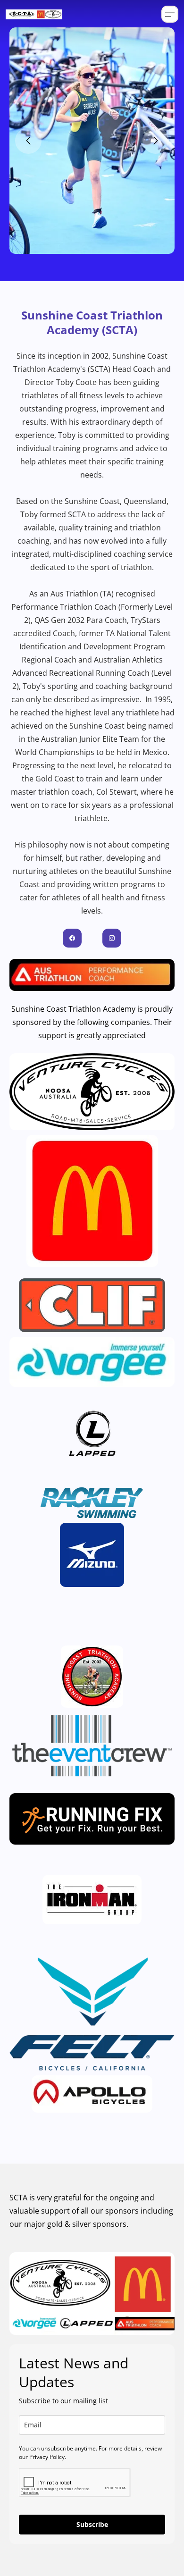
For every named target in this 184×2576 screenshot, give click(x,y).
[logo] (34, 14)
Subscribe (92, 2524)
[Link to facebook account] (72, 938)
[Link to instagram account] (112, 938)
